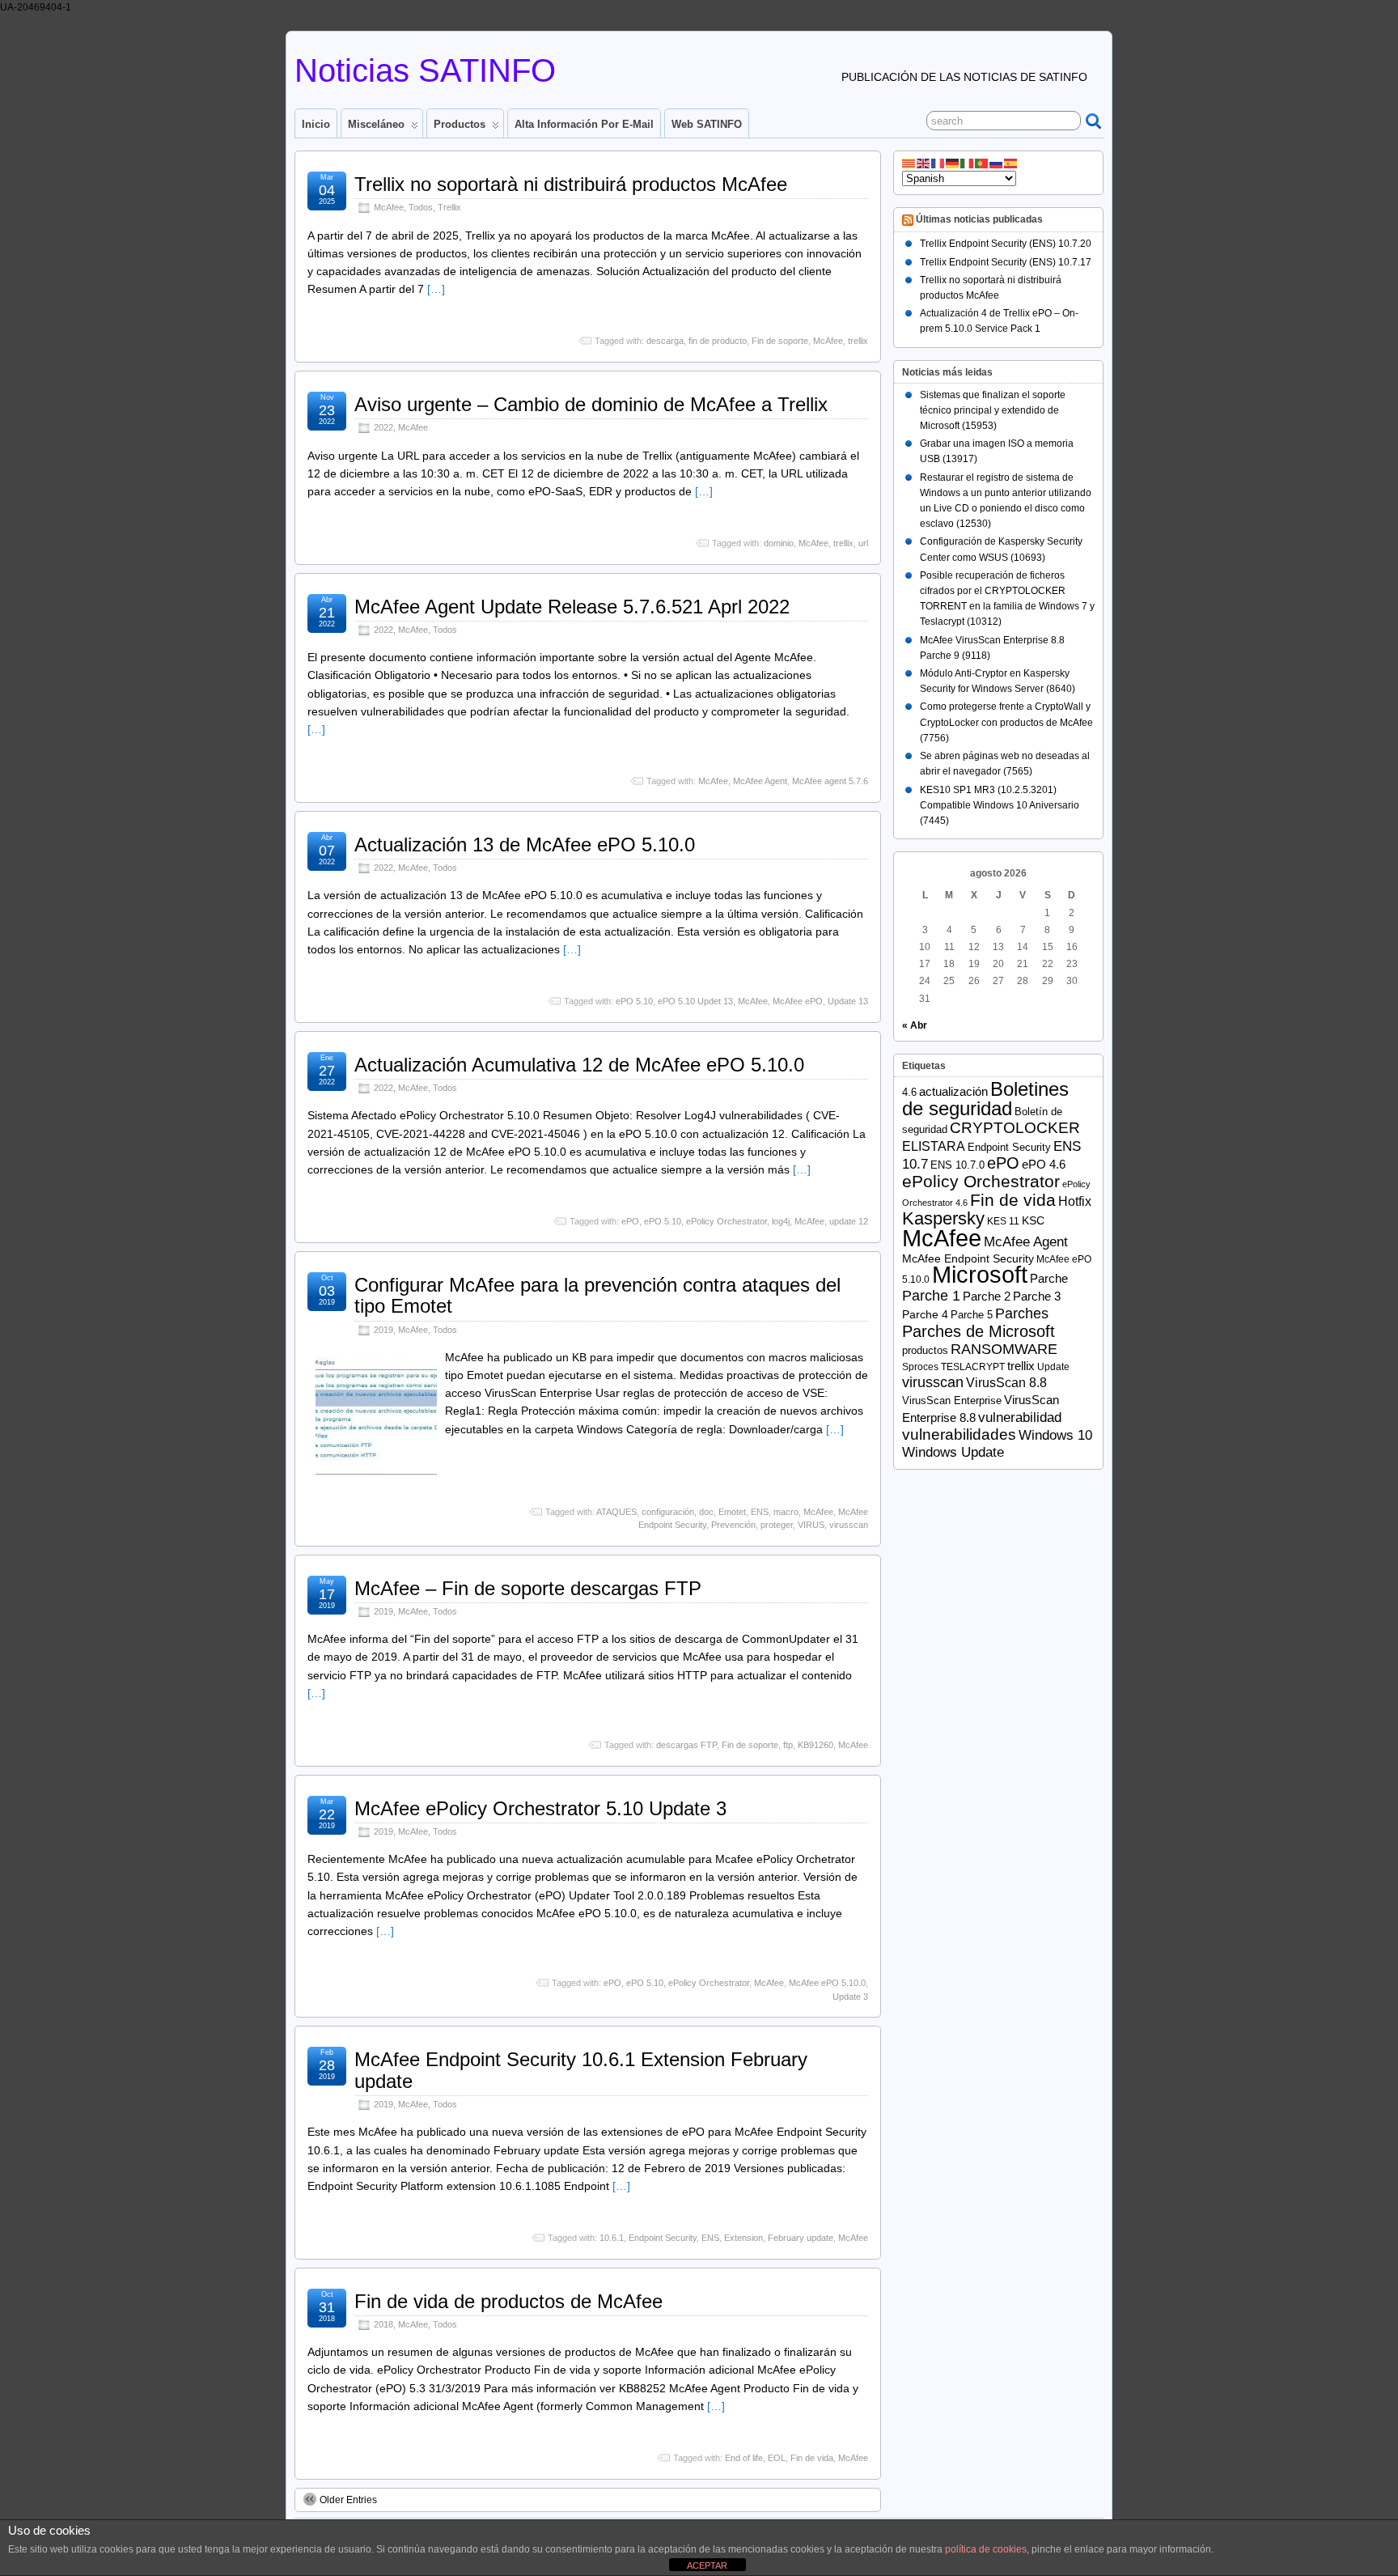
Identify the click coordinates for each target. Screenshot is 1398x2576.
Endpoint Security (663, 2238)
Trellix (449, 207)
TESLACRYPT (973, 1367)
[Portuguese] (982, 163)
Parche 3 (1037, 1296)
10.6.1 (612, 2238)
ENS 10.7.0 (957, 1165)
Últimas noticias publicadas (979, 220)
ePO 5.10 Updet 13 (695, 1001)
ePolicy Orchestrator (727, 1221)
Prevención (733, 1525)
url (863, 543)
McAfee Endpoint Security (968, 1259)
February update (801, 2238)
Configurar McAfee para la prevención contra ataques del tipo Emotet (597, 1295)
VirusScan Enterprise (952, 1400)
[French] (938, 163)
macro (786, 1512)
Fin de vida (812, 2458)
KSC (1033, 1221)
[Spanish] (1011, 163)
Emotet (732, 1512)
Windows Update (953, 1452)
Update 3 (850, 1997)
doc (706, 1512)
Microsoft (980, 1275)
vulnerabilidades (959, 1434)
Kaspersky (943, 1218)
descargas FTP (686, 1745)
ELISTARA (934, 1146)
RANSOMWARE (1004, 1349)
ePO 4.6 (1044, 1165)
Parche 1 (931, 1295)
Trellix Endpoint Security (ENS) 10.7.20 (1006, 244)
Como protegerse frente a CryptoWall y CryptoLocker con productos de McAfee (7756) (1006, 722)
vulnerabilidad (1020, 1417)
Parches (1022, 1313)
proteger (777, 1525)
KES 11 (1003, 1221)
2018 (383, 2324)
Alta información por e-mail (584, 124)
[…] (436, 289)
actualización (953, 1091)
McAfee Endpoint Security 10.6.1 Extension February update (581, 2070)
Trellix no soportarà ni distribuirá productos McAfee (571, 184)
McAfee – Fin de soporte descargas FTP (528, 1588)
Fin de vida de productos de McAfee (508, 2301)
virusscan (849, 1525)
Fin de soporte (780, 341)
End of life (744, 2458)
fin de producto (718, 341)
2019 (383, 1330)
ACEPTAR (707, 2565)
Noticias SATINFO (425, 70)
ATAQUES (616, 1512)
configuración (668, 1512)
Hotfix (1075, 1201)
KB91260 (815, 1745)
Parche (1049, 1278)
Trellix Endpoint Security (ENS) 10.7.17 (1006, 262)
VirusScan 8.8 (1006, 1383)
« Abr (915, 1025)
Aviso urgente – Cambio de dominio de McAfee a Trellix (591, 404)
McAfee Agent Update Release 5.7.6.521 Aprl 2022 (572, 607)
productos (925, 1350)
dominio (779, 543)
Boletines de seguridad (985, 1099)
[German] (953, 163)
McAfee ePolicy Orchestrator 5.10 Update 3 (540, 1808)
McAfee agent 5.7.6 (830, 781)
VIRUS (811, 1525)
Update (1053, 1367)
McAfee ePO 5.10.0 (827, 1983)
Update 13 (848, 1001)
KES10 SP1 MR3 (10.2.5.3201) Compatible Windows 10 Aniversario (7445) (1000, 805)
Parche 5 (972, 1315)
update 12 (849, 1221)
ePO (630, 1221)
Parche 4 (925, 1315)
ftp (788, 1745)
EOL (777, 2458)
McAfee (389, 207)
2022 (383, 427)
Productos (460, 124)
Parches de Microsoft (979, 1331)
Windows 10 (1055, 1435)
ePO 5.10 (634, 1001)
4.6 (909, 1092)
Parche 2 (987, 1296)
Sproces (920, 1367)
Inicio (316, 124)
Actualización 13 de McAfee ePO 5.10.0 (525, 845)
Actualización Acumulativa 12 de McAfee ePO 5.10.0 (579, 1065)
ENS (760, 1512)
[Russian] (997, 163)
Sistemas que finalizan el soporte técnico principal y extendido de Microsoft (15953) (993, 410)
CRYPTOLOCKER (1015, 1128)
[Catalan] (909, 163)
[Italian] (968, 163)
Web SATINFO (707, 124)
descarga (665, 341)
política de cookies (986, 2549)
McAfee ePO (798, 1001)
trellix (858, 341)
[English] (924, 163)
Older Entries (348, 2500)
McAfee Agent (760, 781)
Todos (421, 207)
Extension (743, 2238)
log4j (781, 1221)
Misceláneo (376, 124)
